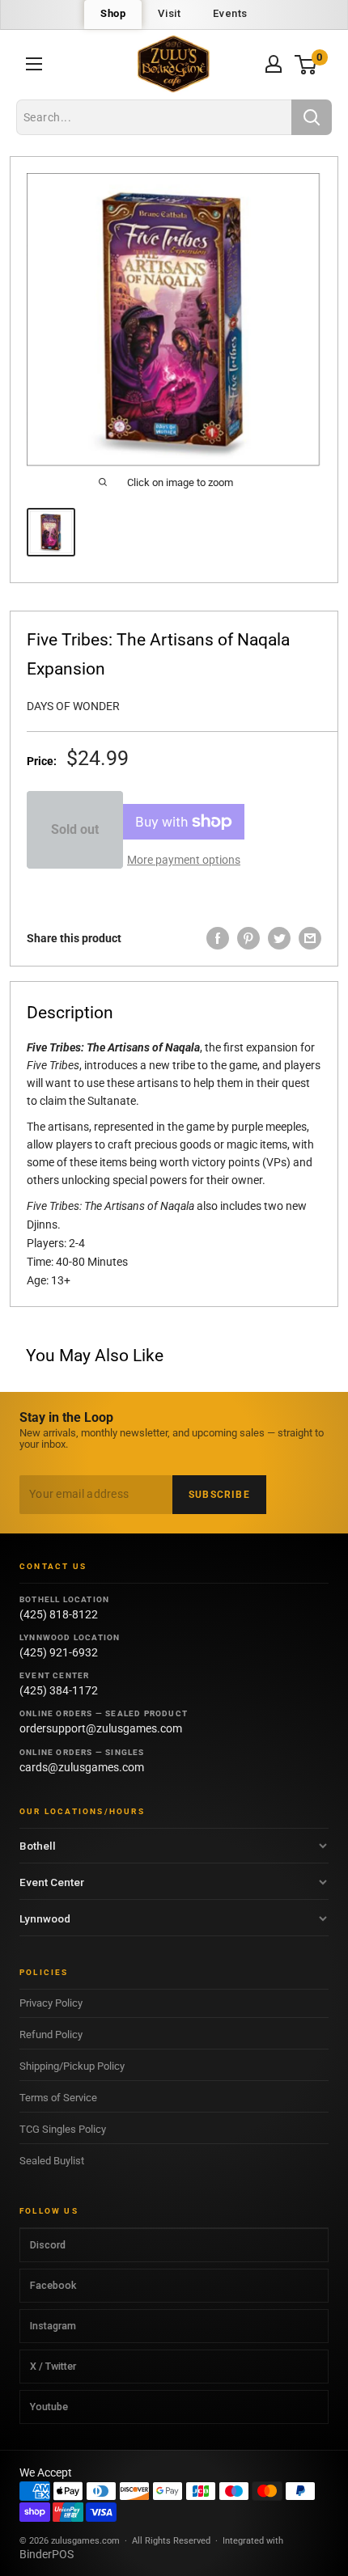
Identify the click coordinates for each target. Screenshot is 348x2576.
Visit (169, 13)
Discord (48, 2245)
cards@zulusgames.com (82, 1767)
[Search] (312, 117)
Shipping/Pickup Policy (72, 2066)
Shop (113, 13)
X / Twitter (53, 2366)
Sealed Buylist (52, 2161)
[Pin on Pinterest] (248, 938)
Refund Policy (51, 2035)
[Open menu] (34, 64)
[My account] (274, 64)
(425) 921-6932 (59, 1652)
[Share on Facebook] (218, 938)
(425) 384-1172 (59, 1690)
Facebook (53, 2285)
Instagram (53, 2326)
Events (230, 13)
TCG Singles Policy (63, 2129)
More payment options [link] (184, 860)
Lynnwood (45, 1918)
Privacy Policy (51, 2003)
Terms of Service (58, 2098)
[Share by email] (310, 938)
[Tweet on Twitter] (279, 938)
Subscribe (219, 1495)
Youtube (49, 2407)
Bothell (38, 1846)
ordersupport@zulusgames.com (101, 1728)
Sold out (75, 829)
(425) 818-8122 (59, 1614)
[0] (306, 64)
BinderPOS (47, 2554)
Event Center (52, 1882)
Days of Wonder (73, 706)
